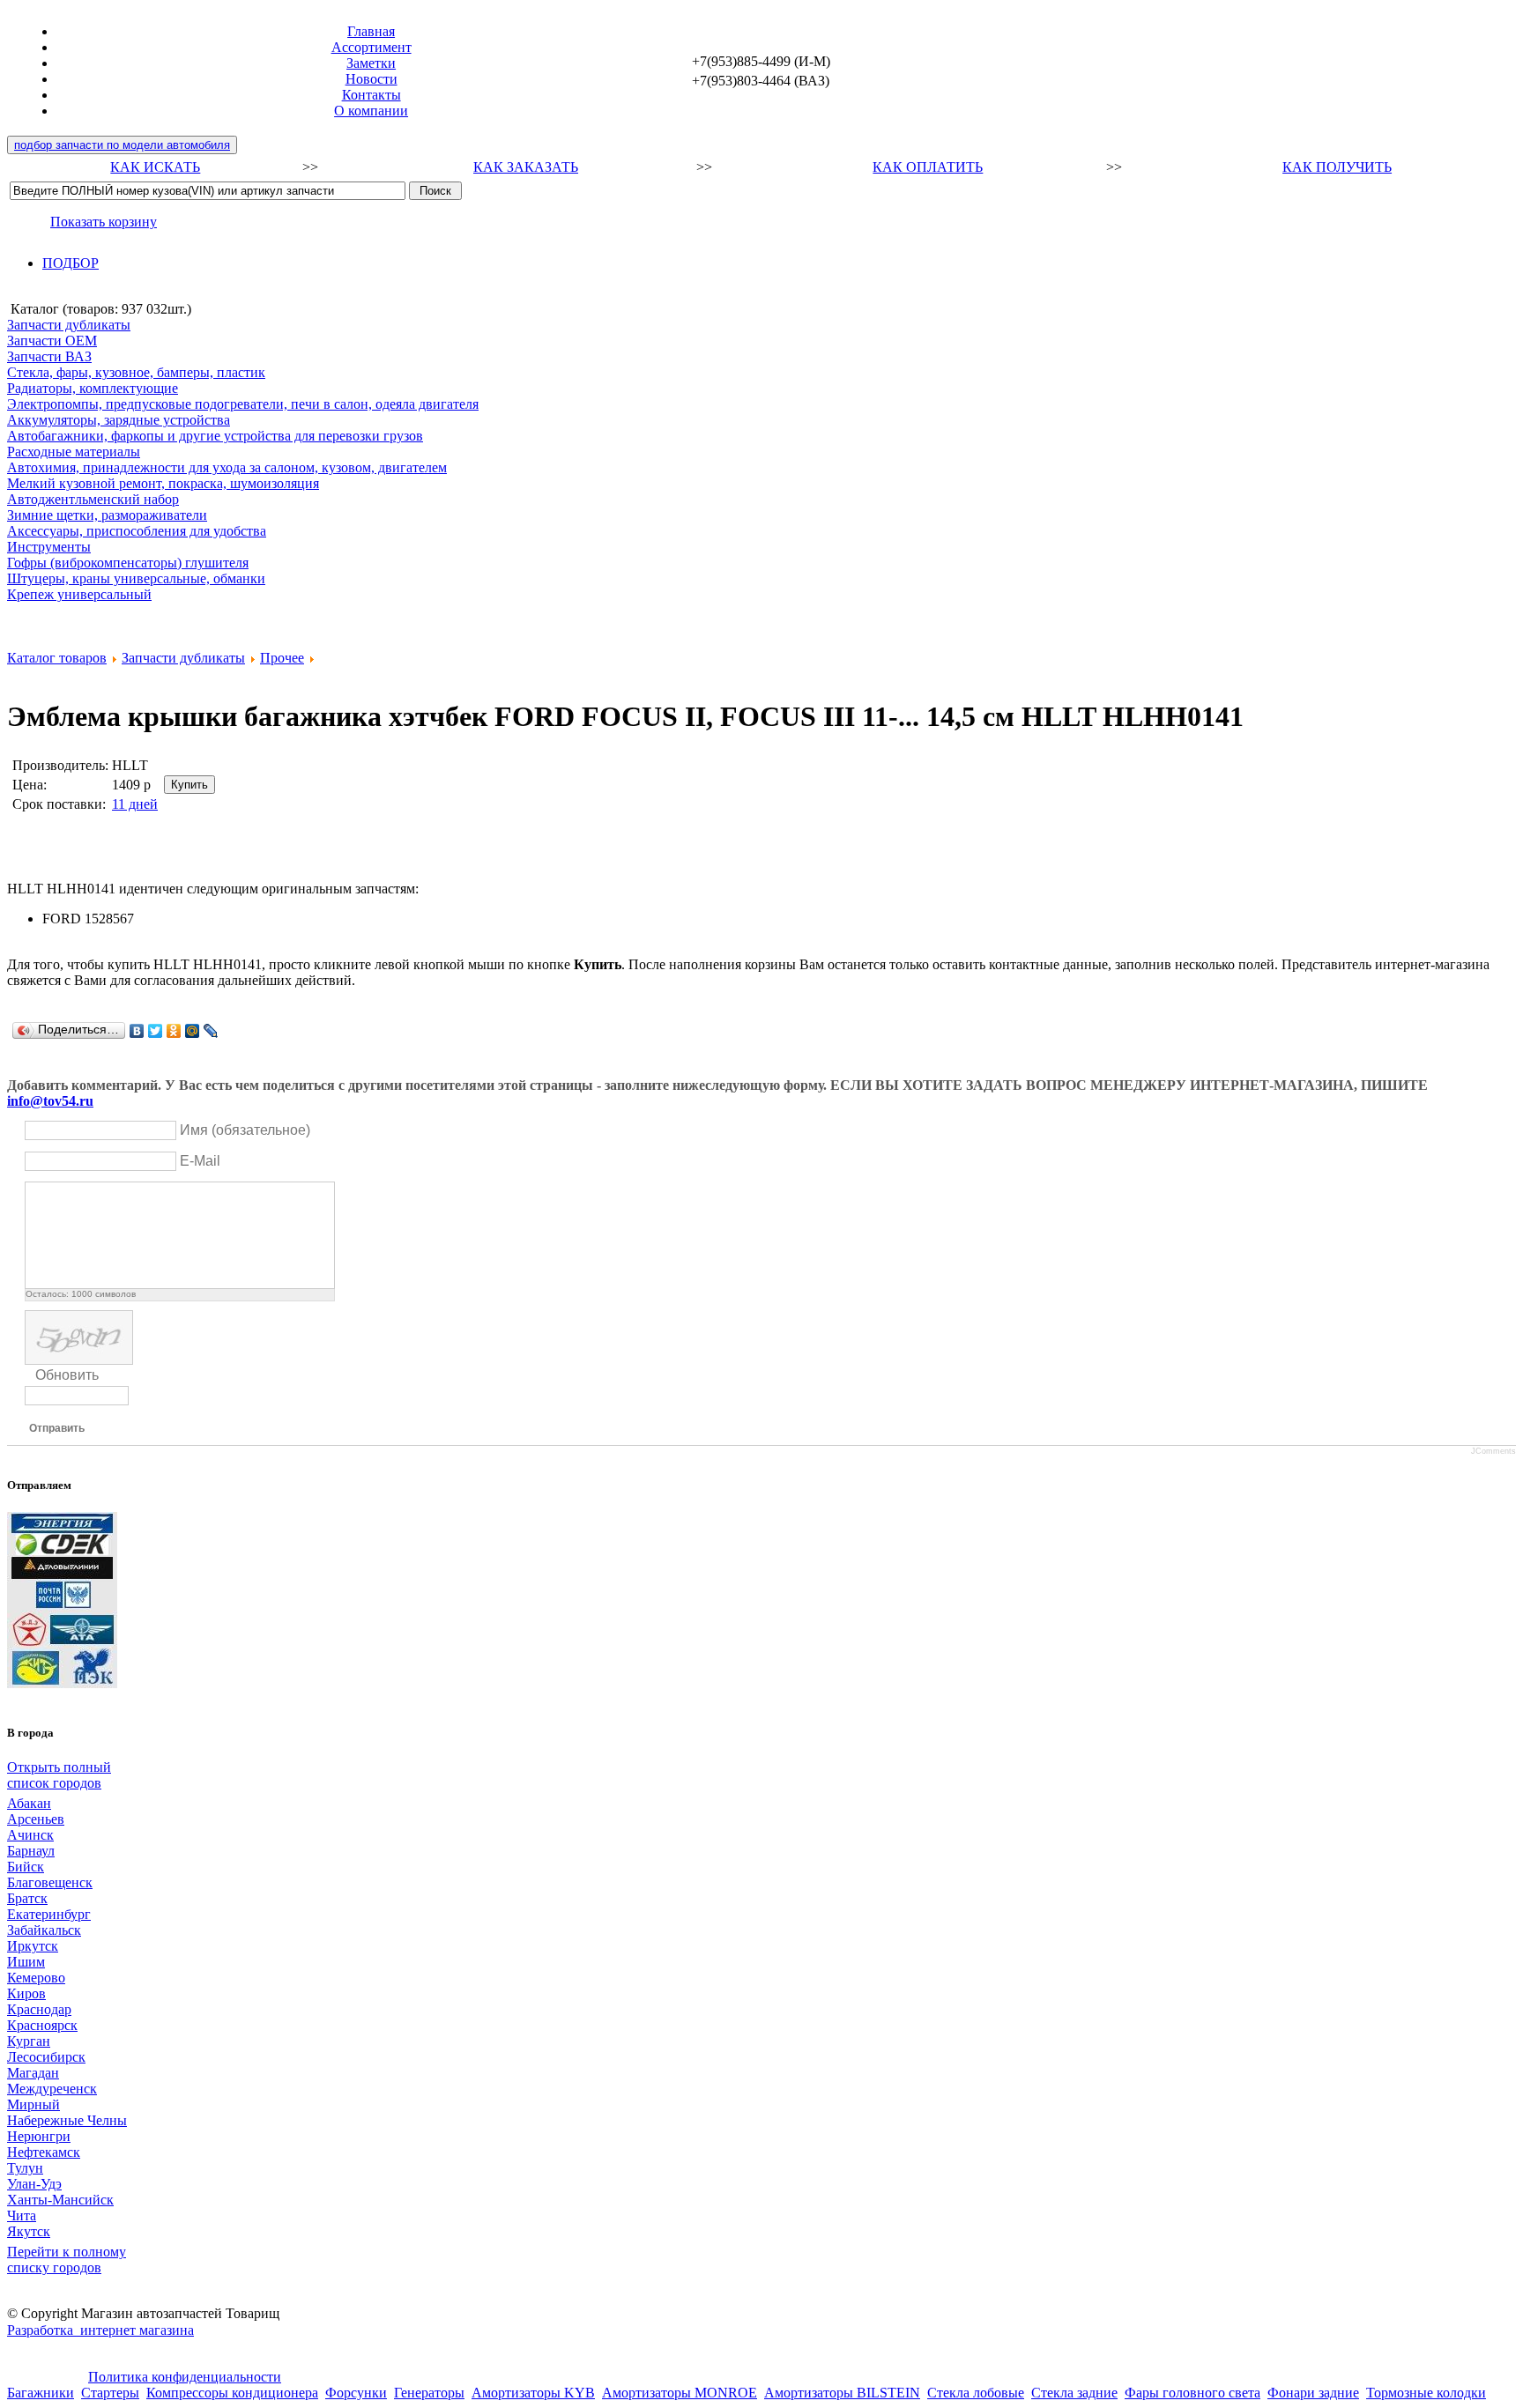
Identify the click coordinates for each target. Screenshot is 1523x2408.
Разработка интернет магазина (100, 2330)
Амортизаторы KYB (533, 2393)
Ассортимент (371, 47)
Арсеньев (36, 1819)
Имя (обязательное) (245, 1130)
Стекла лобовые (976, 2393)
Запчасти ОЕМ (52, 341)
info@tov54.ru (50, 1101)
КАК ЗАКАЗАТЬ (526, 167)
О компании (371, 111)
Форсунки (356, 2393)
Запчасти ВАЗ (49, 356)
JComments (1493, 1451)
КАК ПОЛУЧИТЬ (1337, 167)
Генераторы (429, 2393)
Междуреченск (52, 2089)
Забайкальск (44, 1930)
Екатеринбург (49, 1914)
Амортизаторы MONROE (680, 2393)
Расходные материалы (74, 452)
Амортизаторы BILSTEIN (842, 2393)
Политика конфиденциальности (185, 2377)
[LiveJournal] (211, 1031)
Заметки (371, 63)
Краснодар (39, 2009)
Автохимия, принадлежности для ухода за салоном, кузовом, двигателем (227, 467)
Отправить (57, 1428)
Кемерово (36, 1978)
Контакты (371, 95)
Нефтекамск (44, 2152)
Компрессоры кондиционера (232, 2393)
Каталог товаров (57, 658)
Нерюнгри (39, 2136)
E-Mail (200, 1161)
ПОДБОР (71, 263)
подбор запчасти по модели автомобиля (122, 145)
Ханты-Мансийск (60, 2200)
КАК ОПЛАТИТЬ (928, 167)
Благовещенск (50, 1882)
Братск (27, 1898)
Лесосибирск (46, 2057)
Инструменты (49, 547)
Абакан (29, 1803)
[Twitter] (156, 1031)
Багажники (41, 2393)
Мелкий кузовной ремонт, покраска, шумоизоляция (163, 483)
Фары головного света (1192, 2393)
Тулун (25, 2168)
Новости (371, 79)
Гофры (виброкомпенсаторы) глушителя (128, 563)
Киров (26, 1993)
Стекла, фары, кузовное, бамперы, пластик (136, 372)
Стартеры (110, 2393)
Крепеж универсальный (79, 594)
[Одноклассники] (174, 1031)
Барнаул (31, 1851)
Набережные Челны (67, 2120)
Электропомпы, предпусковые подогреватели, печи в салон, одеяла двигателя (243, 404)
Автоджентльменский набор (93, 499)
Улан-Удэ (34, 2184)
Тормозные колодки (1426, 2393)
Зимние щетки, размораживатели (107, 515)
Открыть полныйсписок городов (59, 1775)
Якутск (29, 2231)
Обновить (67, 1375)
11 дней (135, 804)
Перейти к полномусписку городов (67, 2260)
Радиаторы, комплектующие (93, 388)
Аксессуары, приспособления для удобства (137, 531)
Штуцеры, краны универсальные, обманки (136, 578)
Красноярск (42, 2025)
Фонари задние (1313, 2393)
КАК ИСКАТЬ (155, 167)
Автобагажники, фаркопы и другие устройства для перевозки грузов (215, 436)
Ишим (26, 1962)
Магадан (33, 2073)
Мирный (33, 2104)
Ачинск (30, 1835)
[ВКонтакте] (137, 1031)
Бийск (26, 1867)
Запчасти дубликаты (69, 325)
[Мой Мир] (193, 1031)
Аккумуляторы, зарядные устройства (119, 420)
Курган (29, 2041)
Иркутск (33, 1946)
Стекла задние (1074, 2393)
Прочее (282, 658)
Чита (22, 2215)
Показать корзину (104, 222)
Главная (371, 31)
